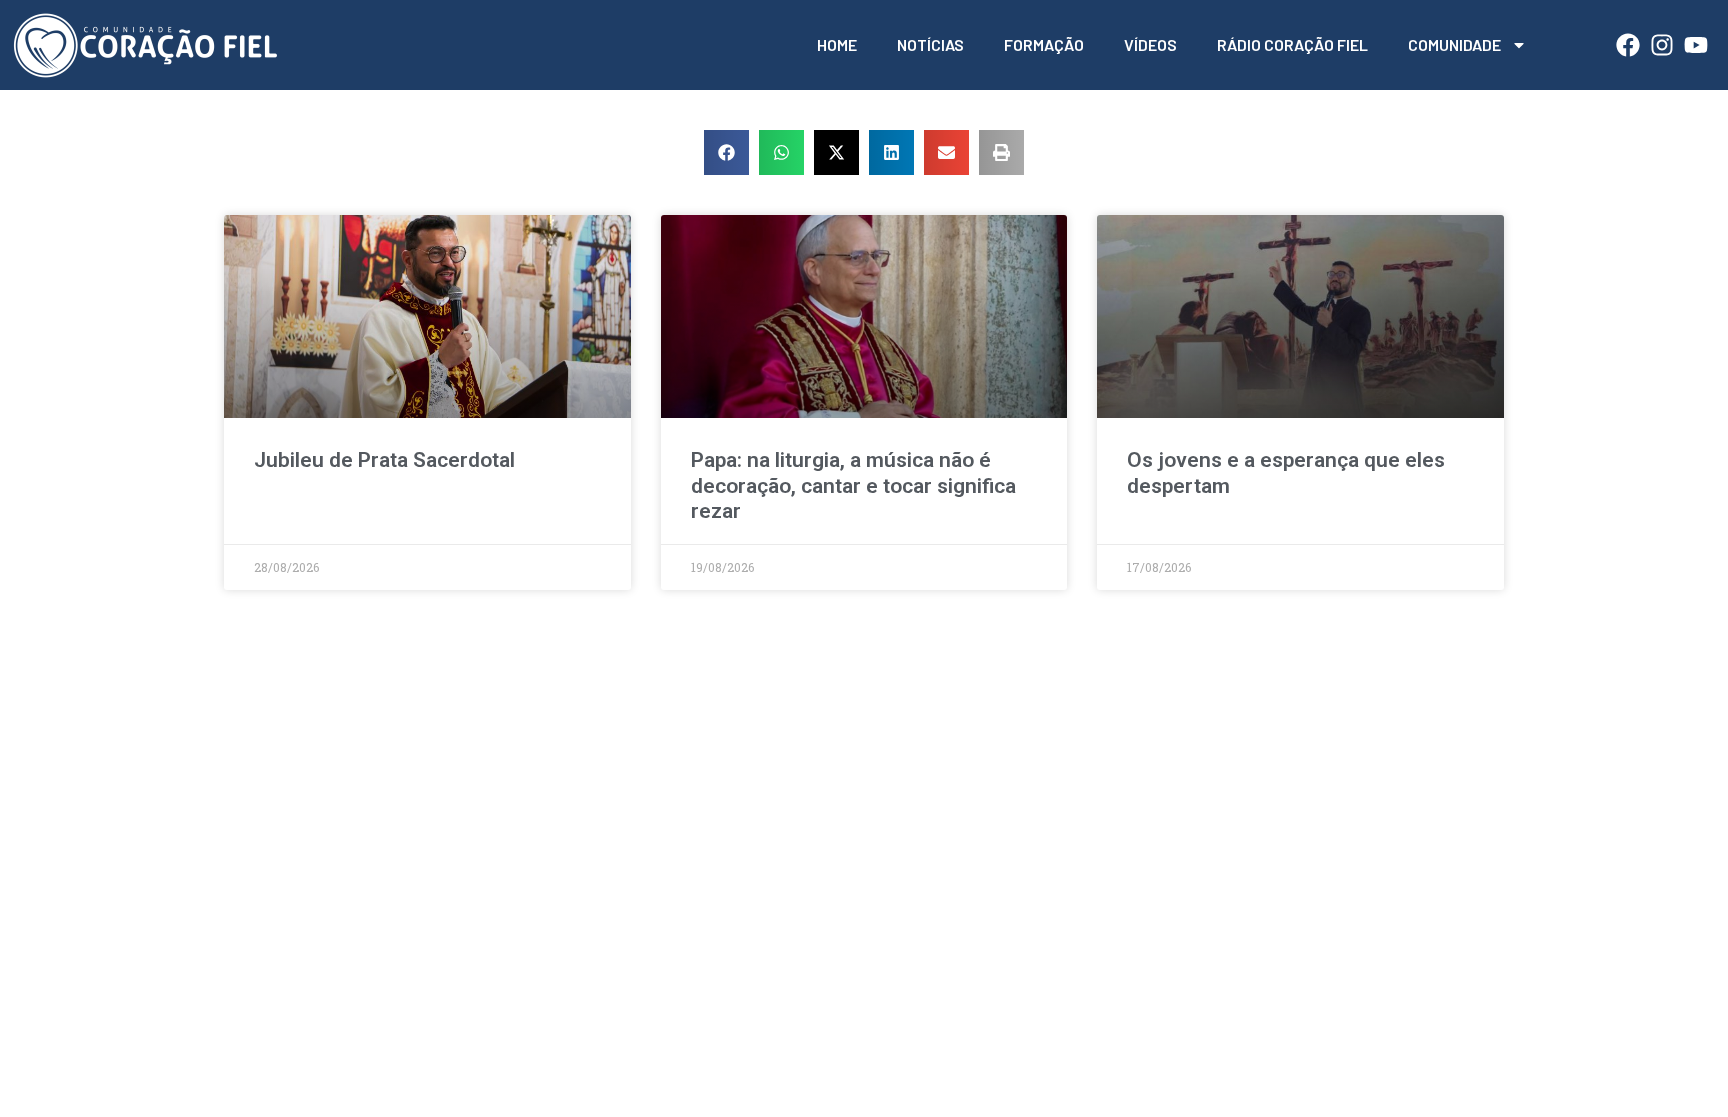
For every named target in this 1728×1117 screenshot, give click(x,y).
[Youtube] (1696, 45)
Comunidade (1454, 44)
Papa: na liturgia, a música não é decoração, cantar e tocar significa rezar (853, 485)
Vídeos (1150, 44)
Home (837, 44)
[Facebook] (1628, 45)
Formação (1044, 44)
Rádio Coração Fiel (1292, 44)
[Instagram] (1662, 45)
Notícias (930, 44)
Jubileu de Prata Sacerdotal (384, 460)
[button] (726, 152)
